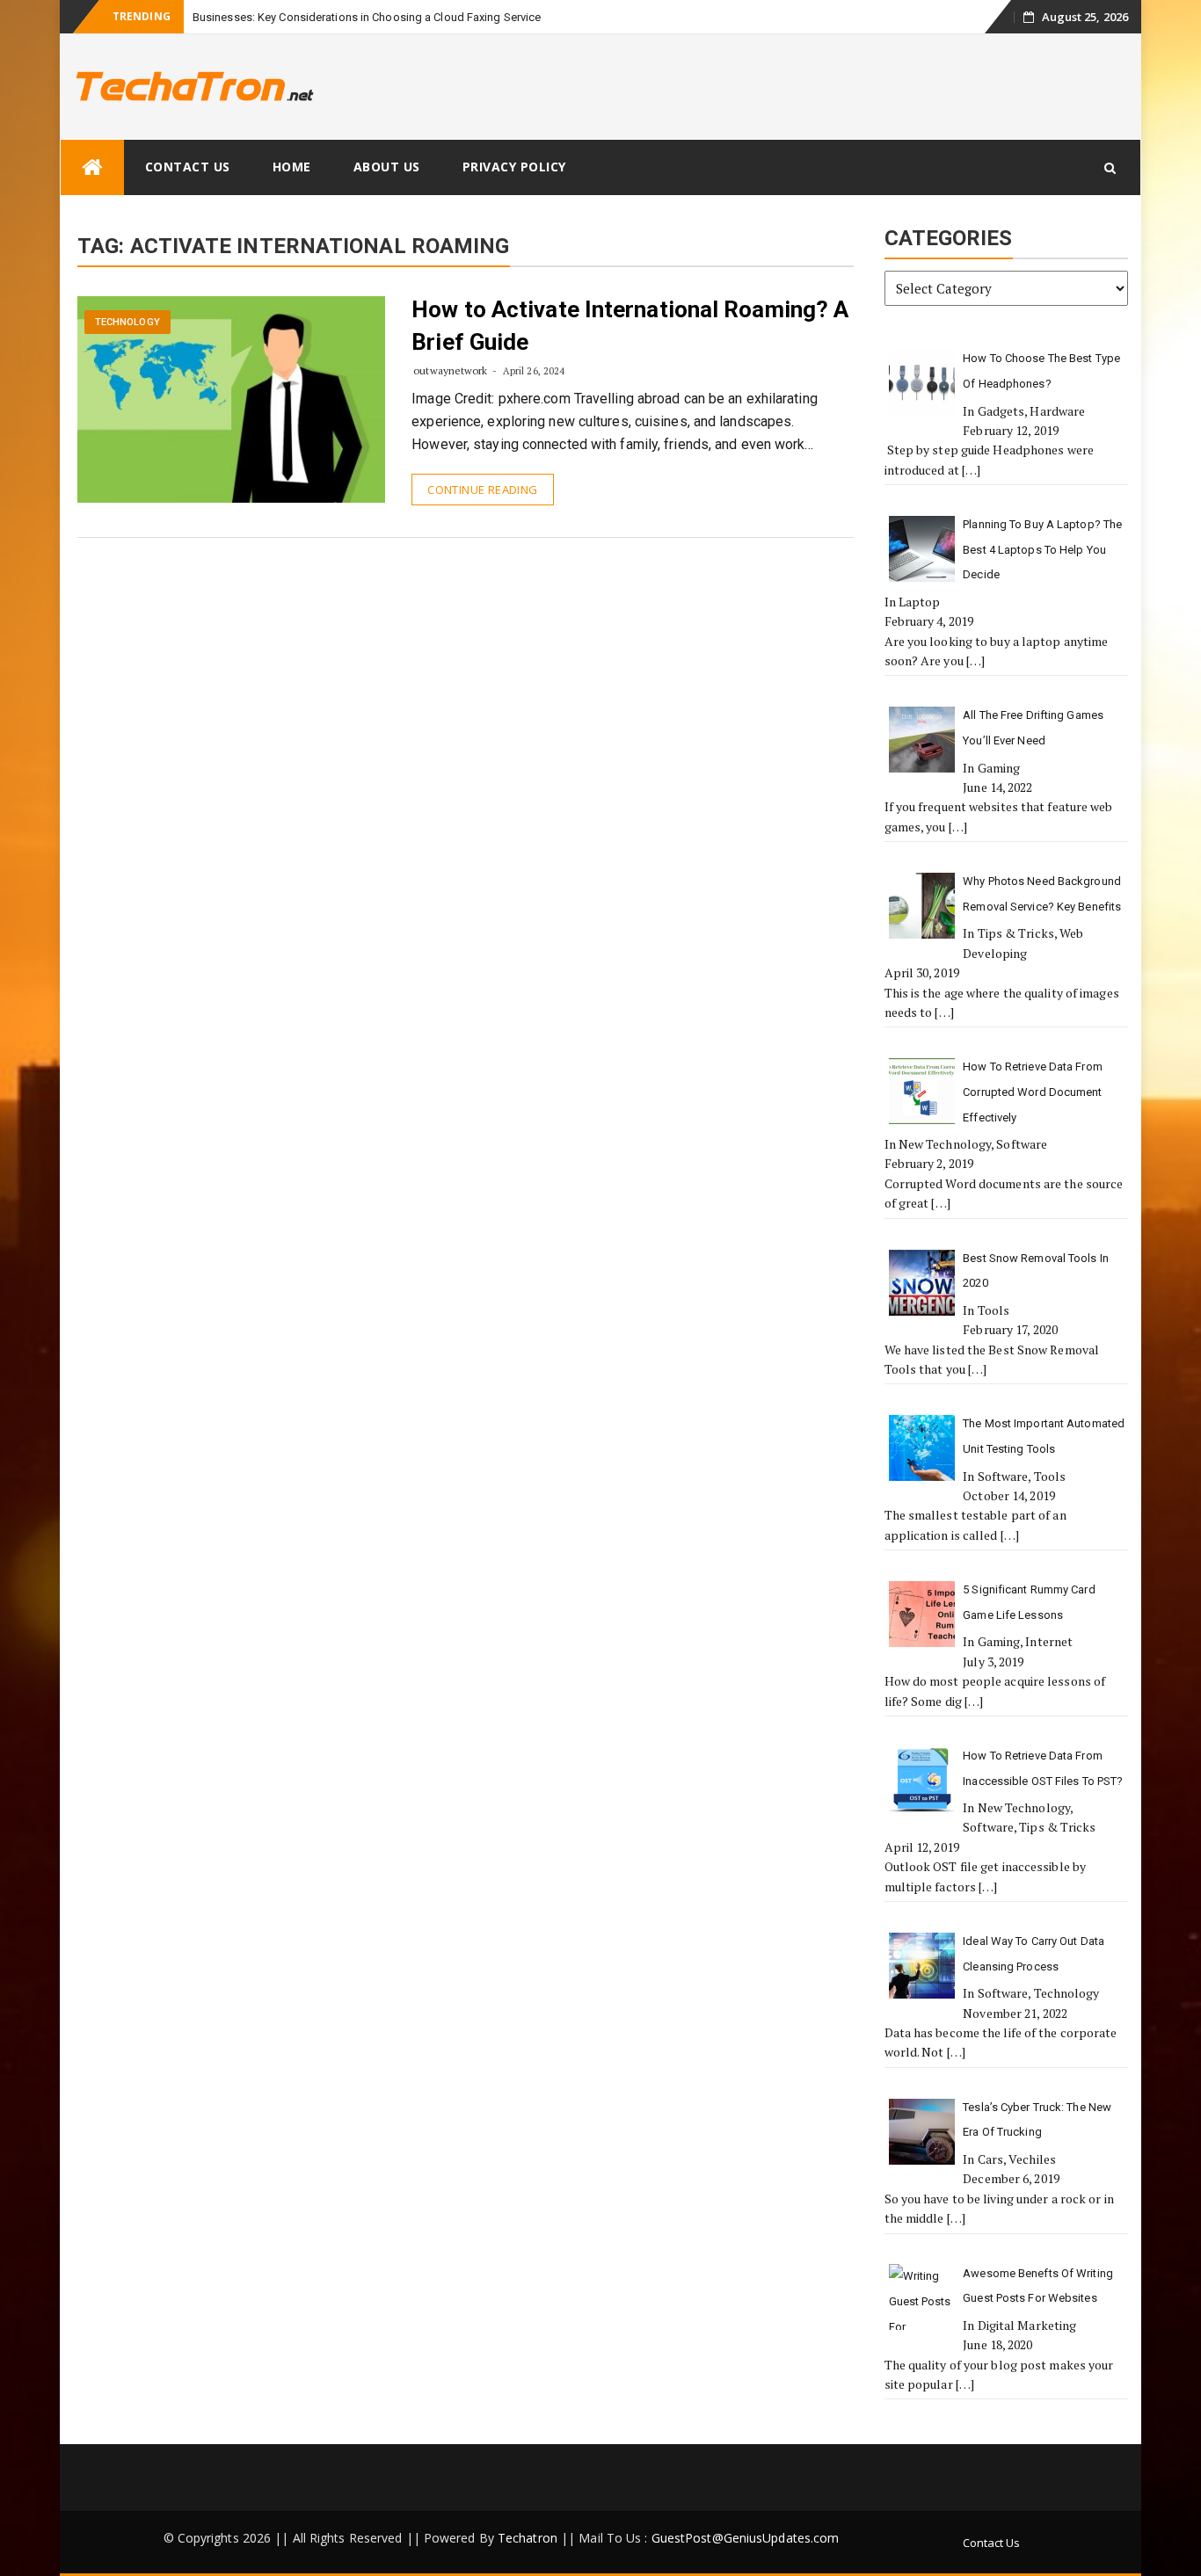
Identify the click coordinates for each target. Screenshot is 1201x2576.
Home (292, 167)
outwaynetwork (450, 370)
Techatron (528, 2538)
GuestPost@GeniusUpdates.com (746, 2538)
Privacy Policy (514, 167)
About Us (387, 167)
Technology (127, 322)
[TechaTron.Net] (92, 167)
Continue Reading (482, 490)
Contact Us (188, 167)
